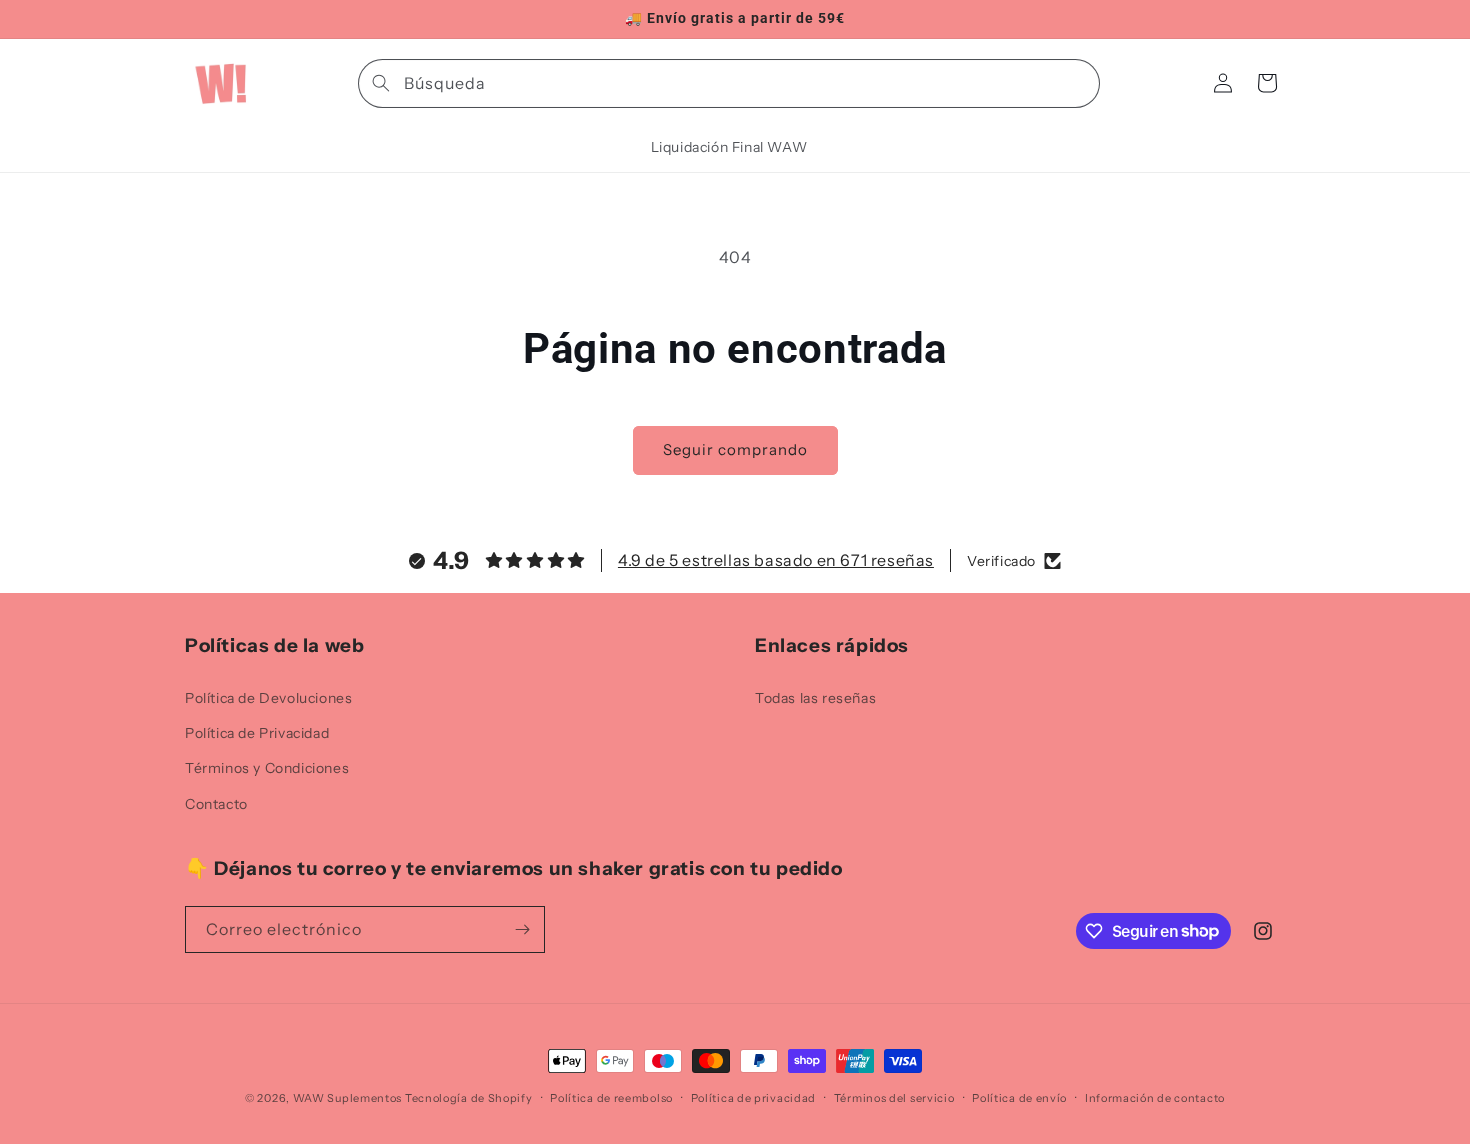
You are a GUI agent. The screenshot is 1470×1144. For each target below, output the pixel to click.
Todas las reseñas (815, 698)
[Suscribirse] (522, 929)
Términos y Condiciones (267, 768)
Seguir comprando (735, 449)
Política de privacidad (753, 1097)
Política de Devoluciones (268, 698)
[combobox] (729, 83)
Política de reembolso (611, 1097)
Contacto (216, 803)
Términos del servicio (894, 1097)
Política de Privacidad (257, 733)
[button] (1267, 83)
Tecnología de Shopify (469, 1098)
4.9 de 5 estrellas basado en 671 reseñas (776, 561)
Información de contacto (1155, 1097)
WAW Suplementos (348, 1098)
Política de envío (1019, 1097)
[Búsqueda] (381, 83)
